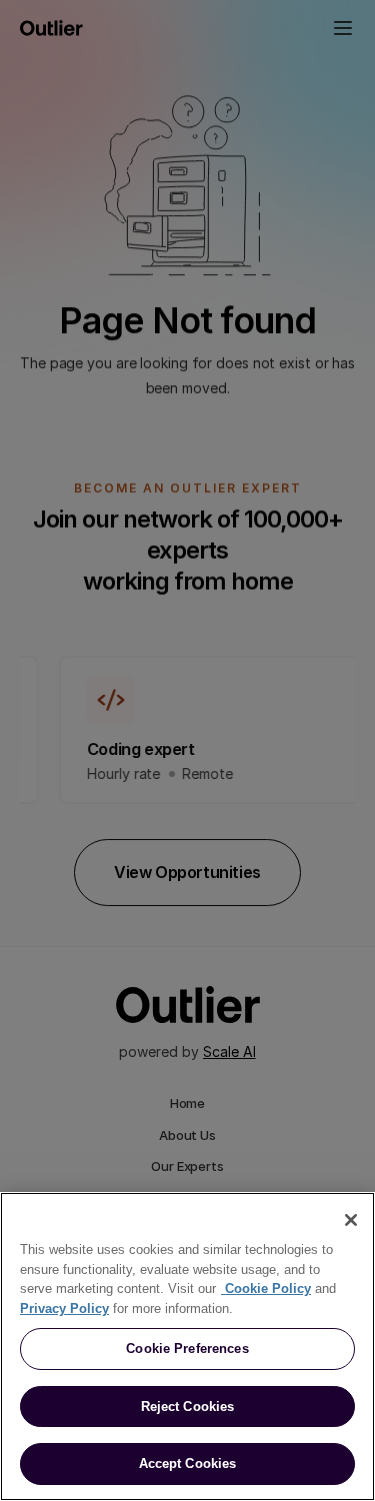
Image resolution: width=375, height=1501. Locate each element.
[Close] (351, 1220)
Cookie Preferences (187, 1348)
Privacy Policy (64, 1308)
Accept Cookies (188, 1463)
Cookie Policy (266, 1288)
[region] (187, 1346)
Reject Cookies (188, 1406)
